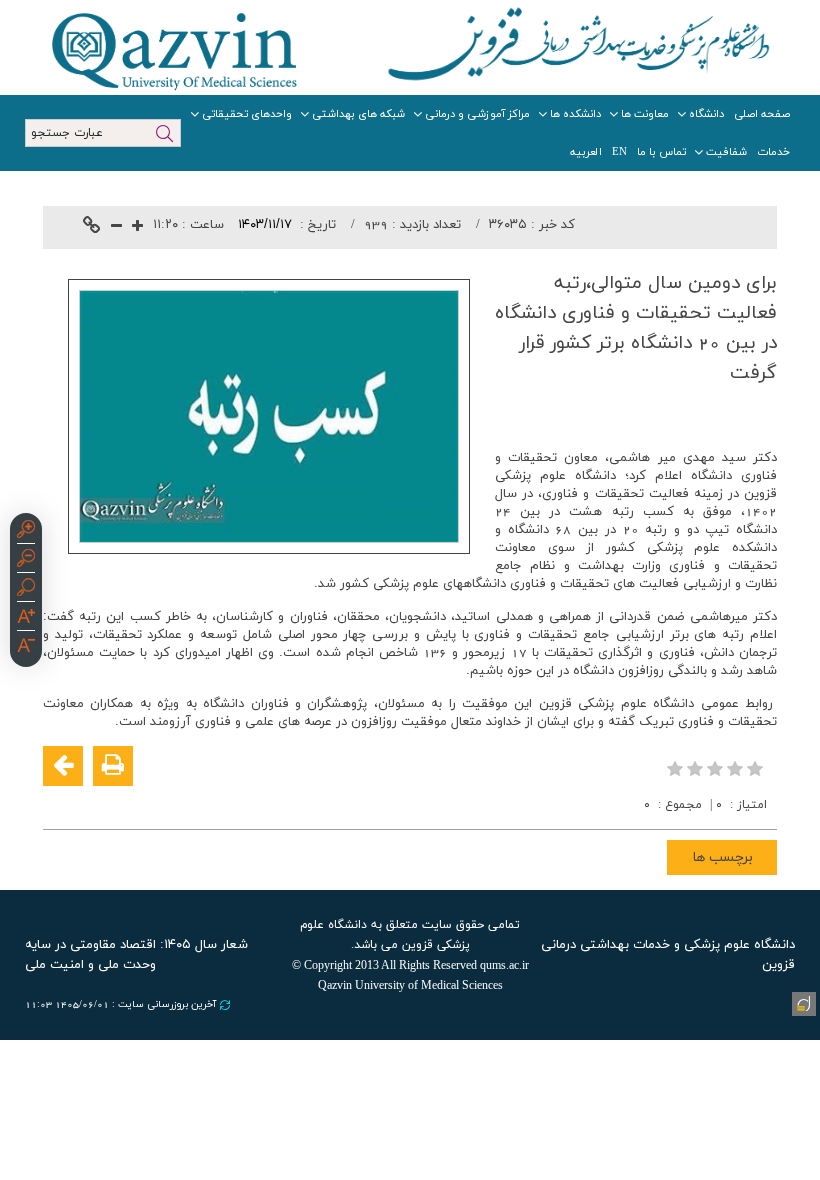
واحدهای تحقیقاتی (247, 114)
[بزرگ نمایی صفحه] (26, 532)
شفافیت (726, 152)
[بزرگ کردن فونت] (137, 227)
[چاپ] (113, 766)
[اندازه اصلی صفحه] (26, 590)
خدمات (773, 152)
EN (619, 152)
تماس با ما (661, 152)
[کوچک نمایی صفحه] (26, 561)
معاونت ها (645, 114)
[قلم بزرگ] (26, 619)
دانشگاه (706, 114)
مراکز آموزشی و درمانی (477, 114)
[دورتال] (802, 1002)
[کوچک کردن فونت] (116, 227)
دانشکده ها (575, 114)
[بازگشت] (63, 766)
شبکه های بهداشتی (358, 114)
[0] (717, 768)
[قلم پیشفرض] (26, 648)
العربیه (586, 152)
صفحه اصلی (762, 114)
